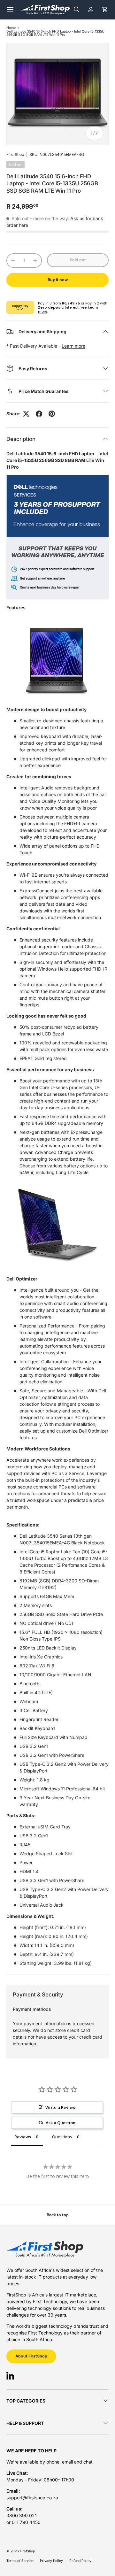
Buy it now (58, 280)
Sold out (78, 260)
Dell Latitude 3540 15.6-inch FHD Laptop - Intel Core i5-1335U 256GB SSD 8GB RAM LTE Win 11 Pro (55, 33)
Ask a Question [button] (61, 2123)
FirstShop (15, 154)
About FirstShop (31, 2356)
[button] (105, 9)
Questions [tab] (62, 2137)
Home (11, 28)
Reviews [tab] (23, 2137)
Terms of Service (20, 2561)
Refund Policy (80, 2561)
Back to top (58, 2215)
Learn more (73, 346)
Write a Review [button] (61, 2107)
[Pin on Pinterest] (52, 414)
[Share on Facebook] (39, 414)
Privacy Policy (51, 2561)
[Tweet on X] (26, 414)
